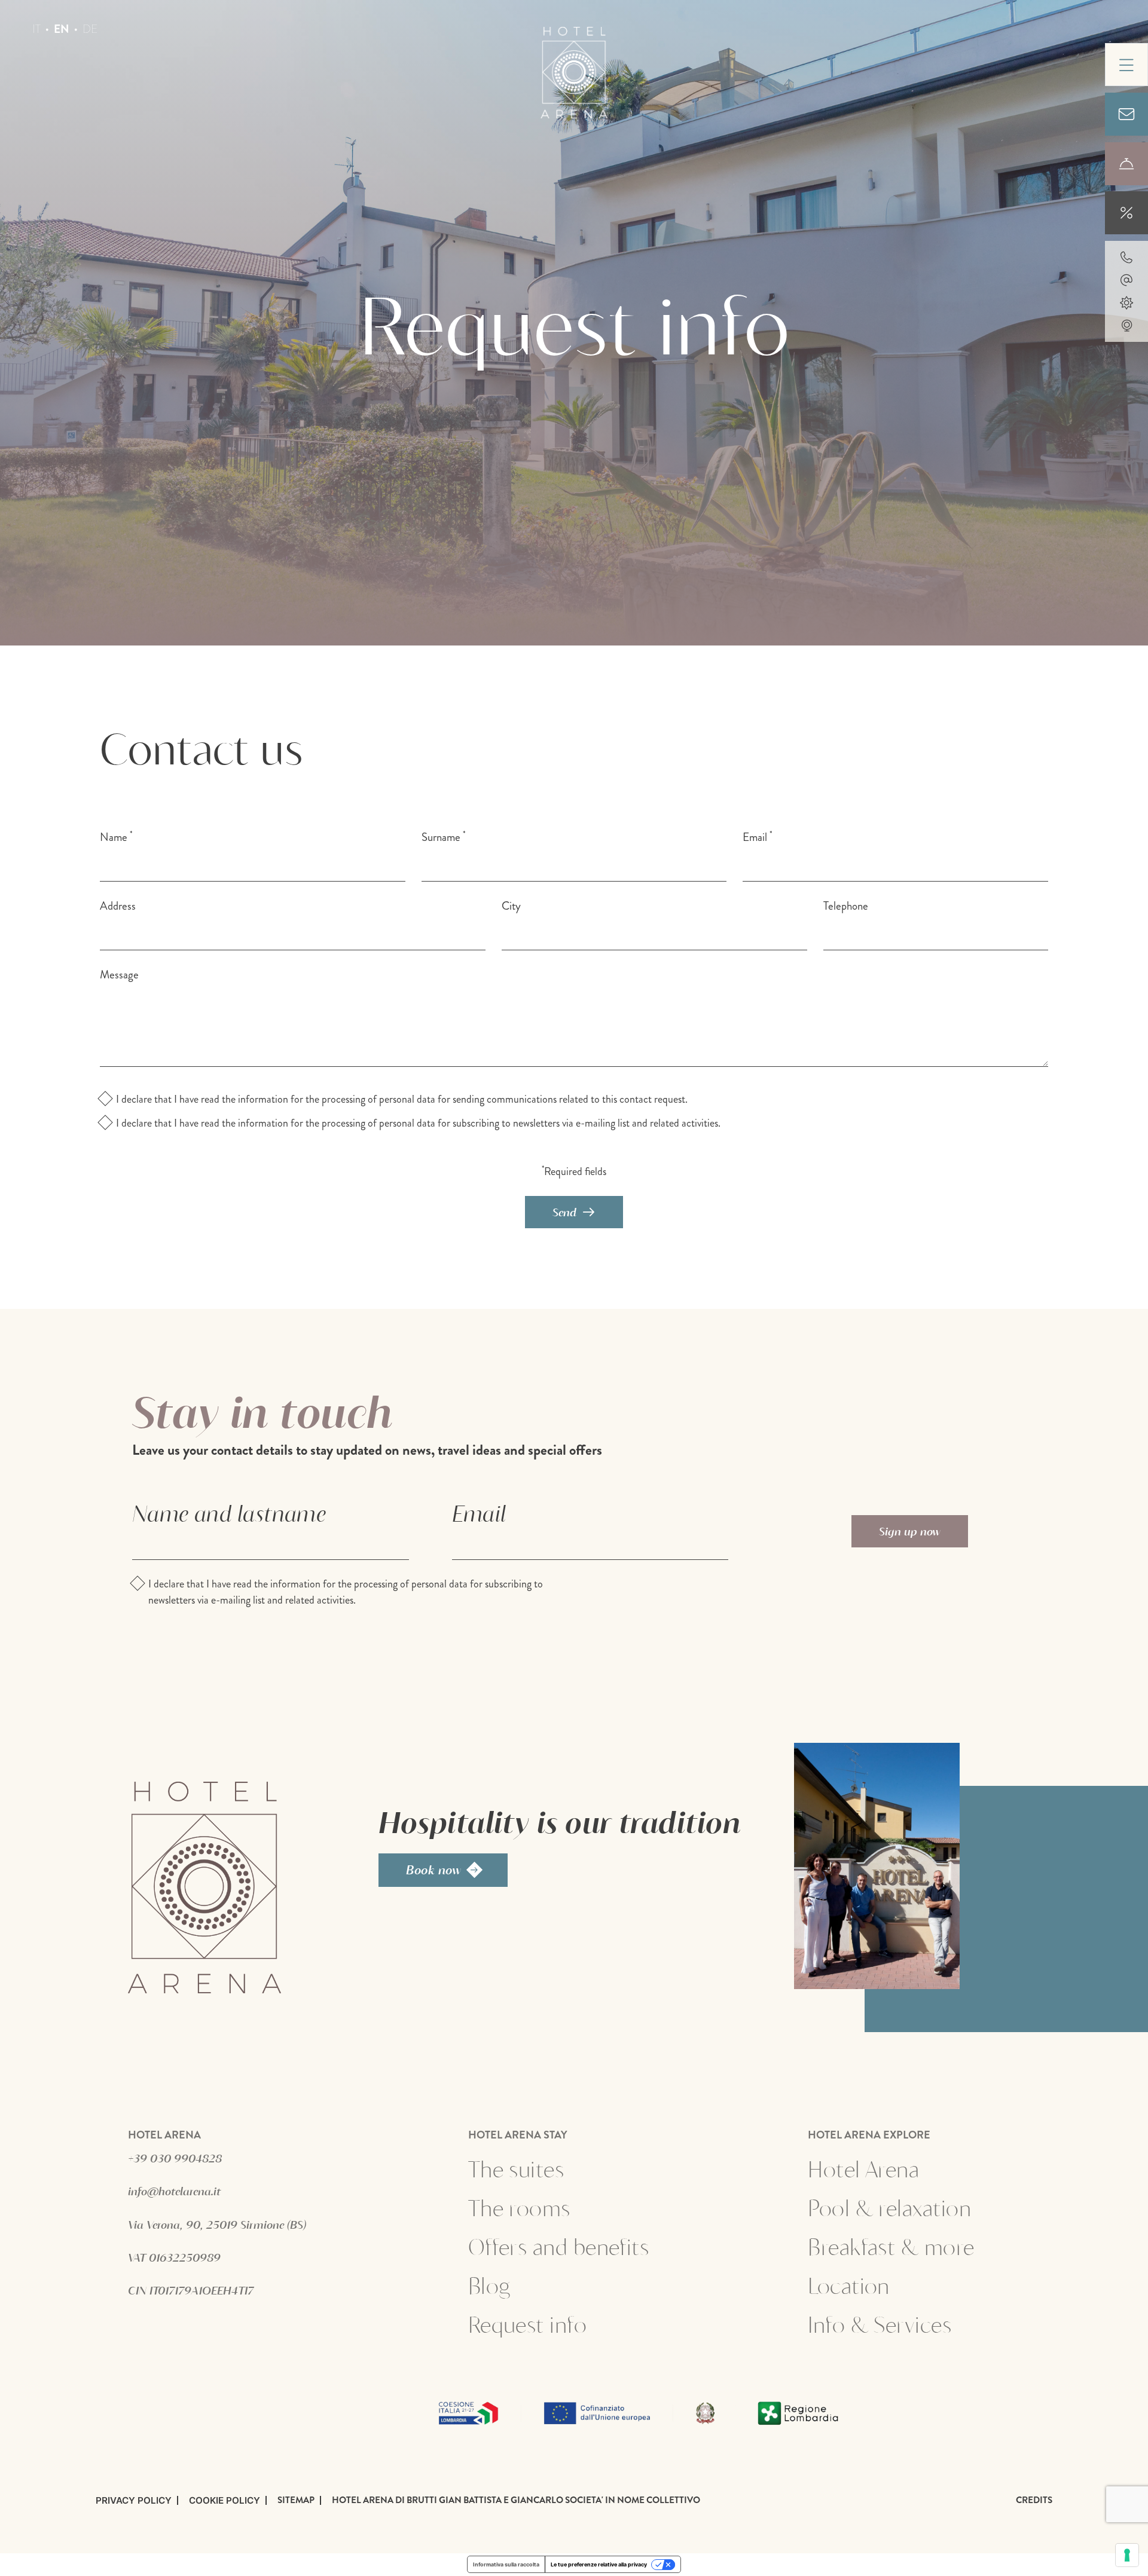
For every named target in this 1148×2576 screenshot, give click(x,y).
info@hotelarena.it (174, 2191)
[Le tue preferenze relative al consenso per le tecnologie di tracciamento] (1127, 2555)
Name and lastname (229, 1513)
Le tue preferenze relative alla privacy (599, 2564)
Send (564, 1212)
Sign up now (910, 1531)
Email (758, 837)
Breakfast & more (891, 2247)
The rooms (519, 2208)
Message (119, 975)
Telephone (846, 906)
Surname (444, 837)
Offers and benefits (559, 2247)
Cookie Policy (225, 2500)
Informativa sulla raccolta (506, 2564)
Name (116, 837)
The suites (516, 2169)
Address (118, 906)
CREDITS (1034, 2500)
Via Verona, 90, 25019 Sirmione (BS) (217, 2225)
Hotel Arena (863, 2169)
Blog (489, 2286)
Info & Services (880, 2324)
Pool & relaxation (889, 2208)
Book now (433, 1870)
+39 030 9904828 (175, 2158)
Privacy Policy (134, 2500)
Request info (567, 2324)
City (511, 906)
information (263, 1099)
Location (849, 2286)
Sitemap (296, 2500)
